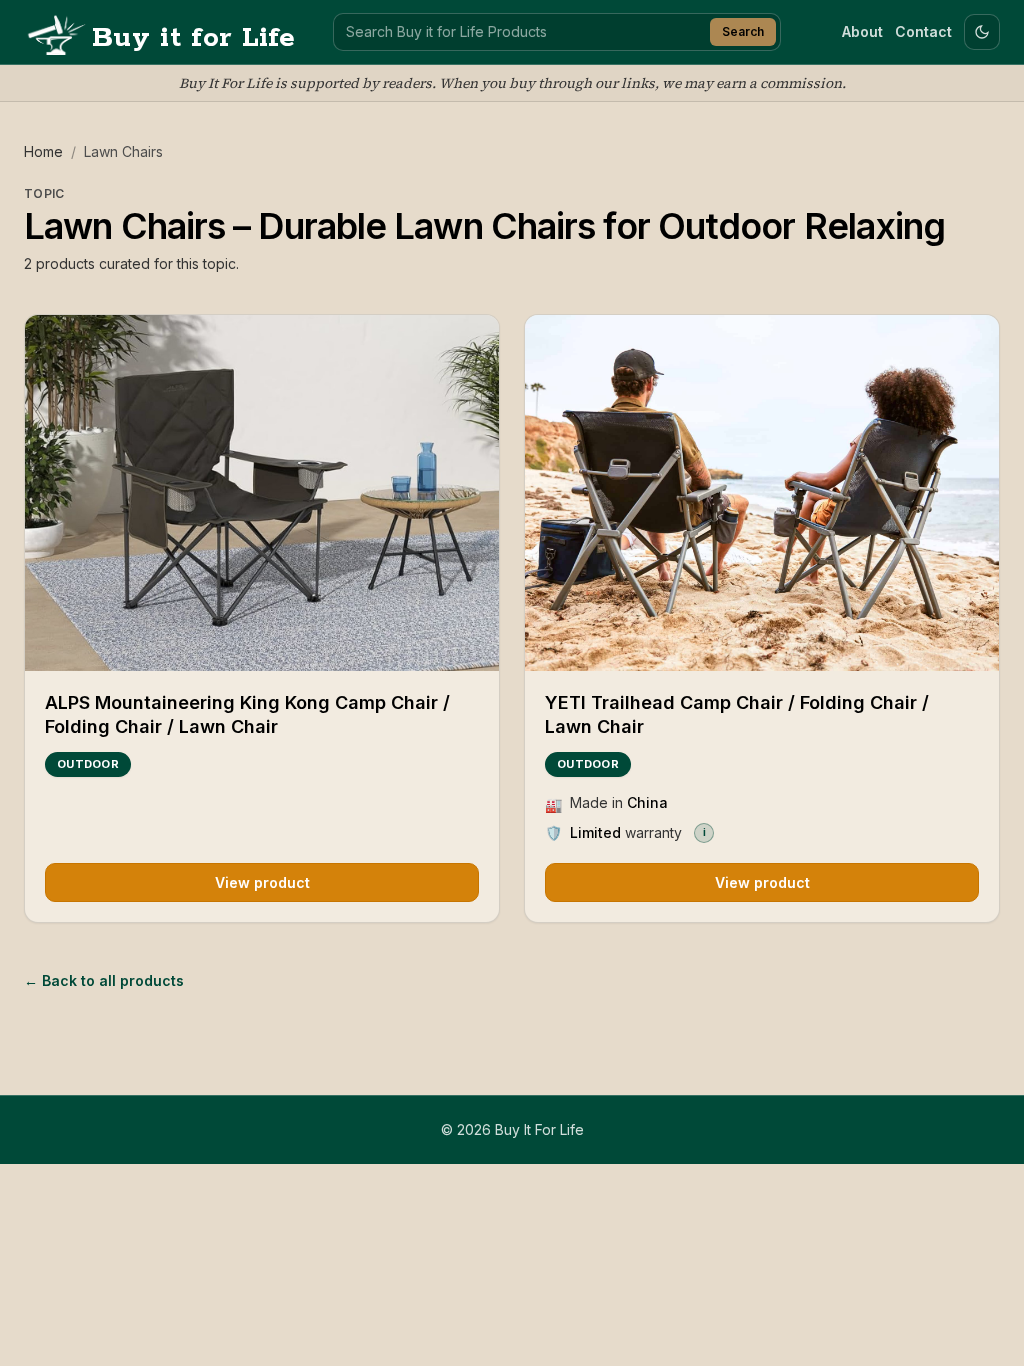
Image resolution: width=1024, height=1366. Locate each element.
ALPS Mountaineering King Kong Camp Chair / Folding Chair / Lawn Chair (247, 715)
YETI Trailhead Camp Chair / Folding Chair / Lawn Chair (737, 715)
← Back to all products (104, 980)
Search (743, 31)
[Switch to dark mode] (982, 32)
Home (43, 151)
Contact (923, 31)
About (862, 31)
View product (262, 882)
